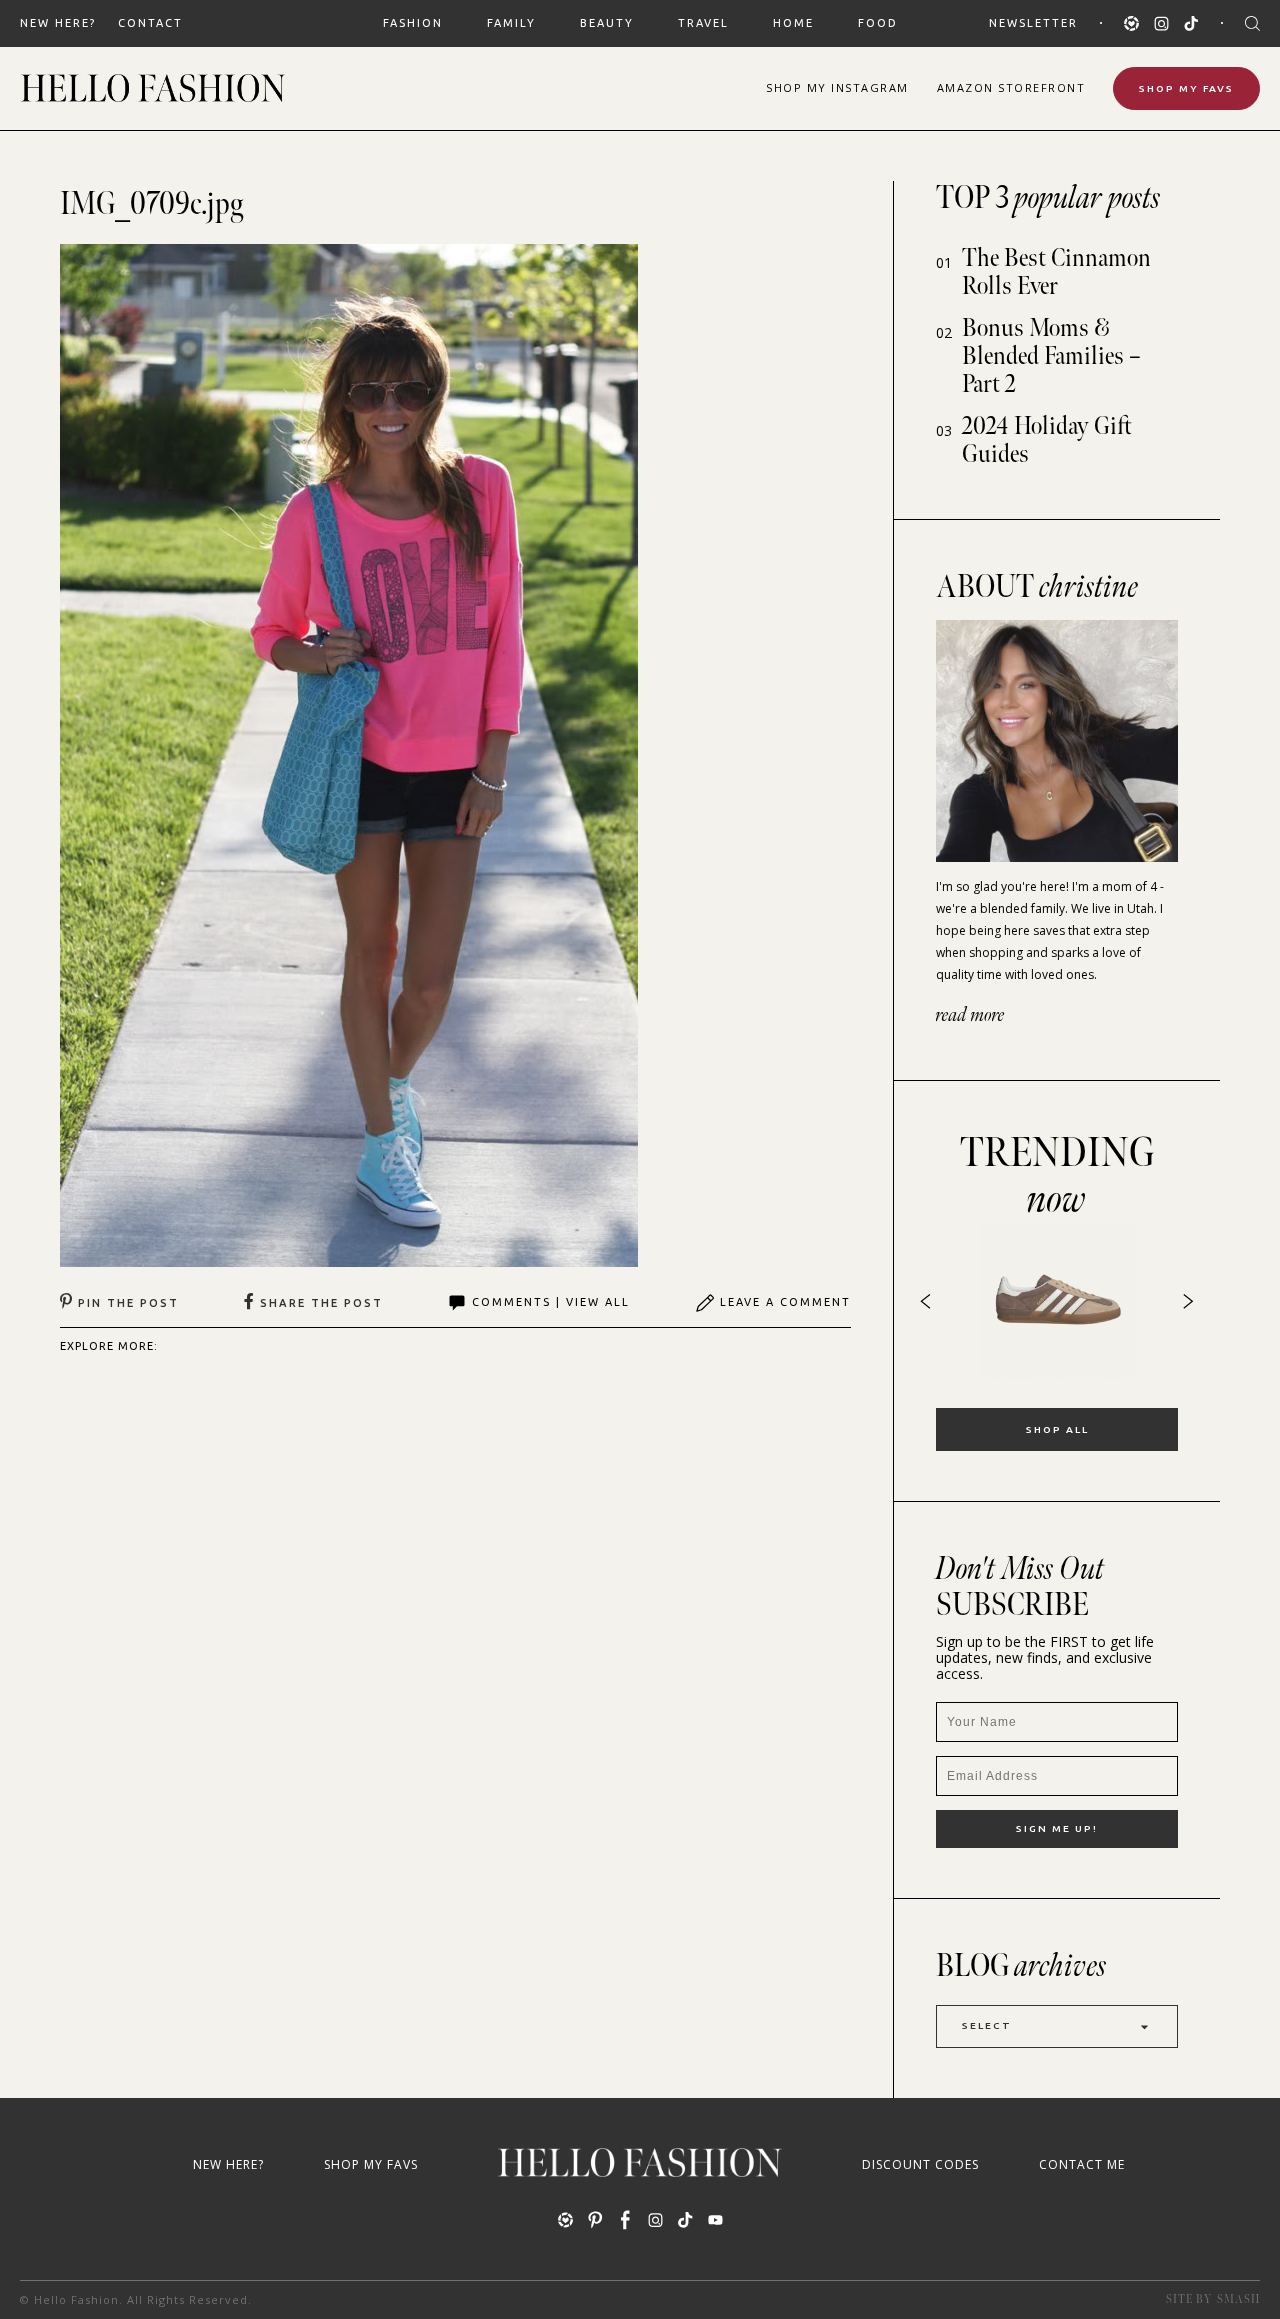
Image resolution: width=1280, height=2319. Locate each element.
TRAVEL (703, 23)
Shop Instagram (837, 87)
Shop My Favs (1186, 88)
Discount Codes (920, 2164)
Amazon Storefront (1011, 87)
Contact (150, 23)
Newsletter (1033, 23)
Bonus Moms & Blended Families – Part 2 (1051, 356)
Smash (1238, 2299)
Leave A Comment (785, 1302)
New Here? (58, 23)
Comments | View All (551, 1302)
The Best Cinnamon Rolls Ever (1056, 272)
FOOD (878, 23)
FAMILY (511, 23)
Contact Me (1082, 2164)
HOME (793, 23)
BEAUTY (607, 23)
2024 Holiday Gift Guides (1047, 440)
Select (987, 2025)
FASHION (413, 23)
